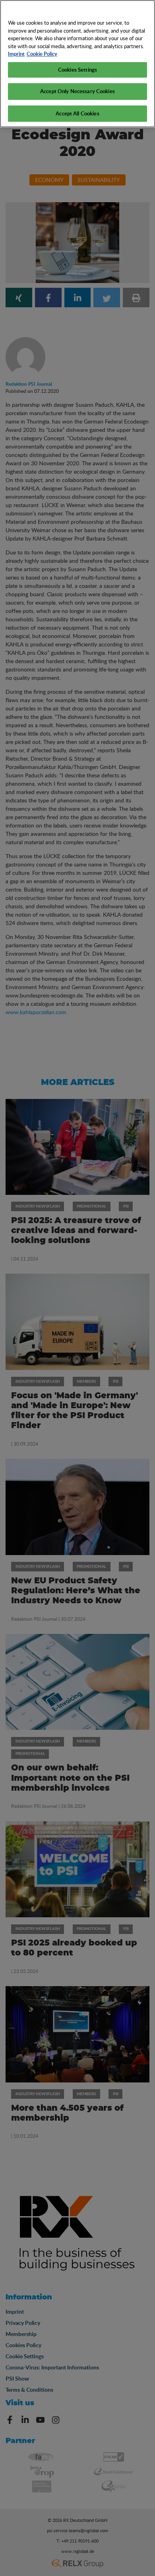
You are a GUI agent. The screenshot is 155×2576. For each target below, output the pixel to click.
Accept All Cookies (77, 113)
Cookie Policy (42, 54)
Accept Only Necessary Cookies (77, 91)
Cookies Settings (77, 70)
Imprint (16, 54)
